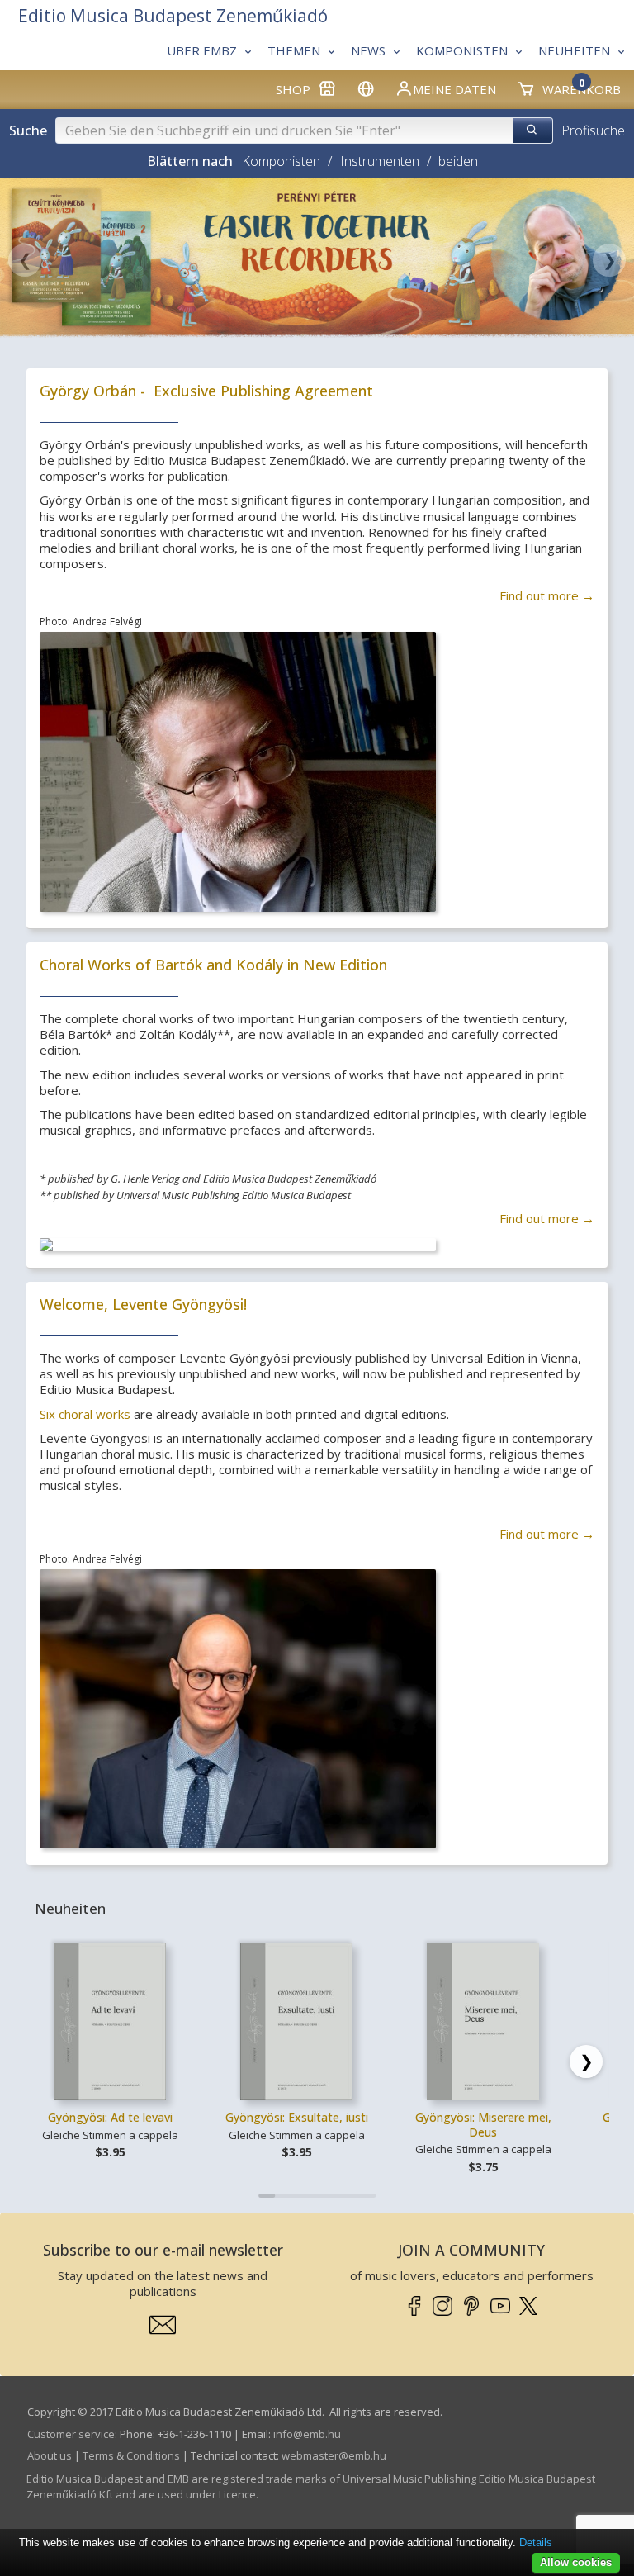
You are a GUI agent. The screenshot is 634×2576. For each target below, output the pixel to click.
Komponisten (281, 161)
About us (50, 2455)
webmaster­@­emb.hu (334, 2455)
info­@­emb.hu (307, 2434)
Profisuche (593, 130)
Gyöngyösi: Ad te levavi (110, 2117)
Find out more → (547, 595)
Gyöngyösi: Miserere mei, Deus (483, 2125)
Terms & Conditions (131, 2455)
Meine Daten (454, 89)
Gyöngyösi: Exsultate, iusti (297, 2117)
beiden (458, 161)
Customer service (71, 2434)
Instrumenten (380, 161)
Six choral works (85, 1414)
